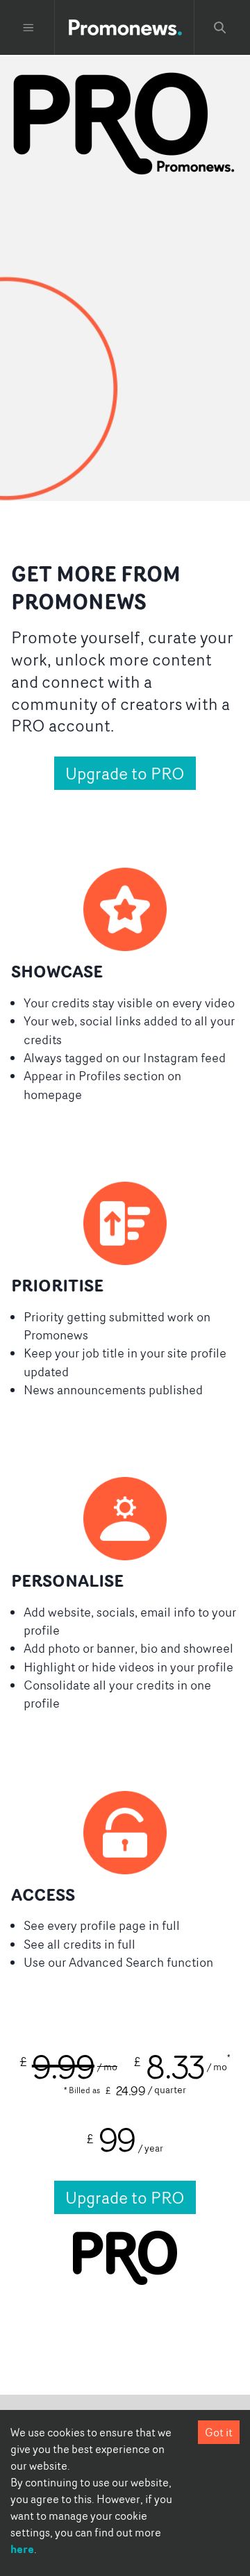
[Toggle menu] (28, 28)
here (22, 2549)
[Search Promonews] (220, 28)
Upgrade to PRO (125, 773)
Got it (219, 2432)
